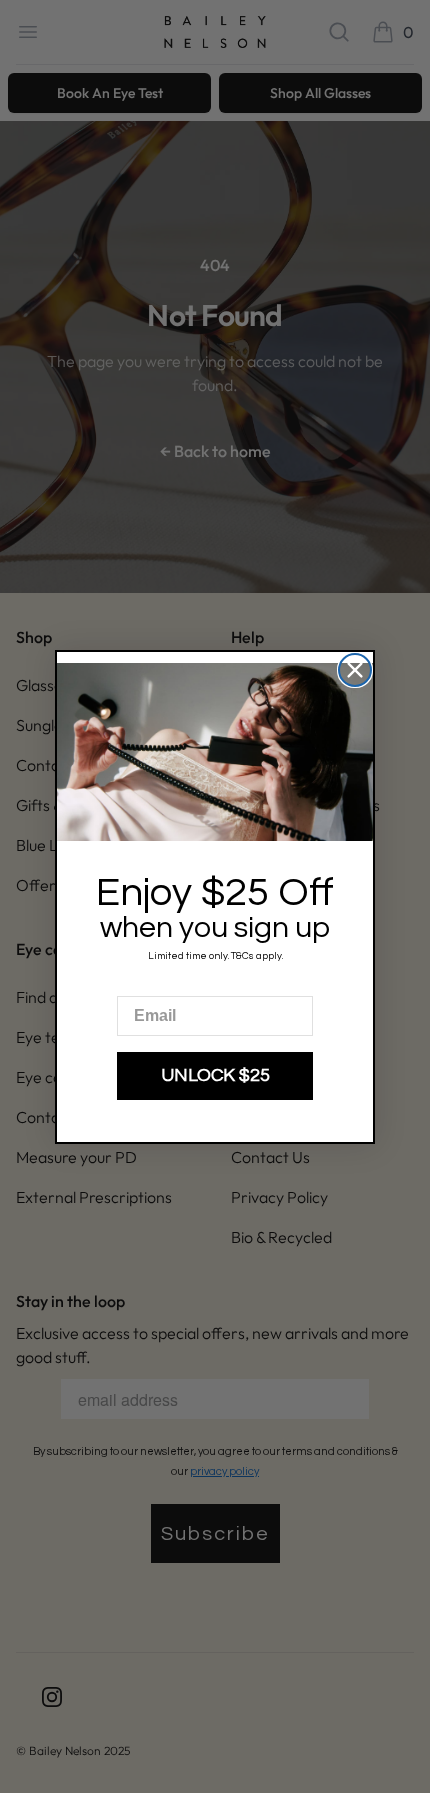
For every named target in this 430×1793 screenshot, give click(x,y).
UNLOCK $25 (215, 1075)
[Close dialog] (355, 670)
